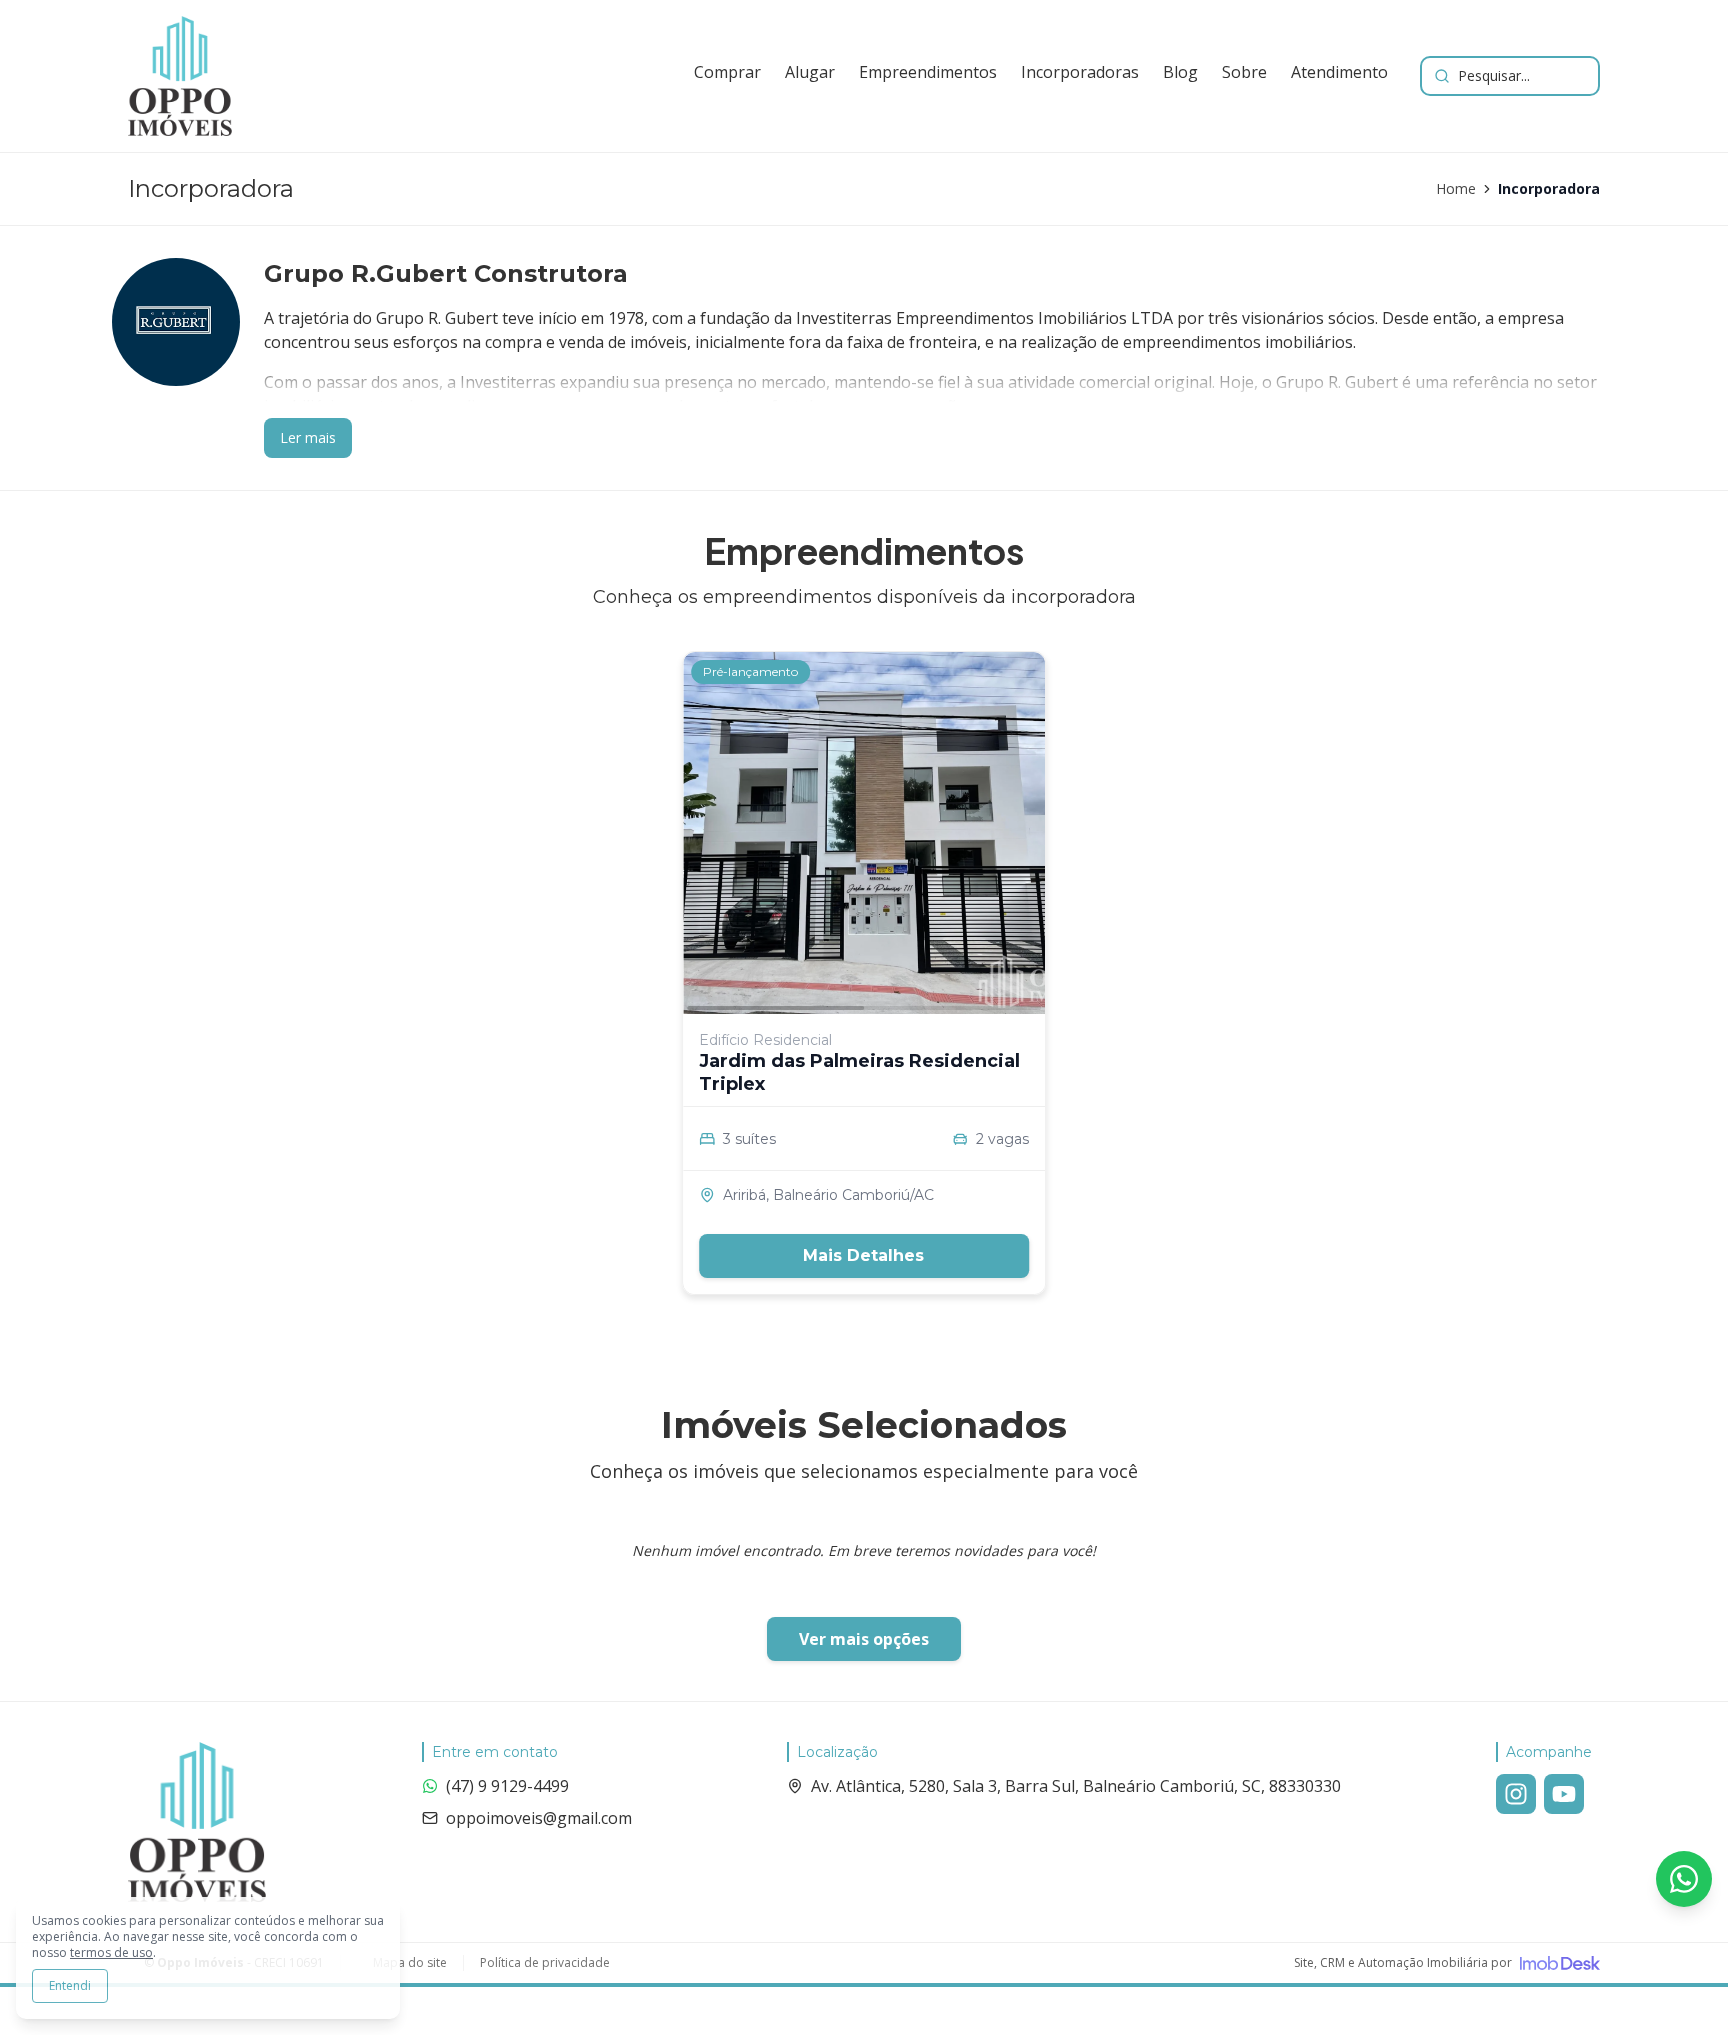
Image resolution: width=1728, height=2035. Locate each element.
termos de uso (111, 1952)
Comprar (727, 72)
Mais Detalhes (863, 1255)
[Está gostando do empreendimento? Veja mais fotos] (864, 833)
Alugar (810, 72)
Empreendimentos (928, 72)
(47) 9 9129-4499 (507, 1786)
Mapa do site (410, 1963)
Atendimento (1339, 72)
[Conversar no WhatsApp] (1684, 1879)
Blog (1180, 72)
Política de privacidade (545, 1963)
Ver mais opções (864, 1639)
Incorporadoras (1080, 72)
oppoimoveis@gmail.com (539, 1818)
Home (1456, 188)
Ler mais (308, 437)
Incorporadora (1549, 188)
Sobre (1244, 72)
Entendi (70, 1985)
